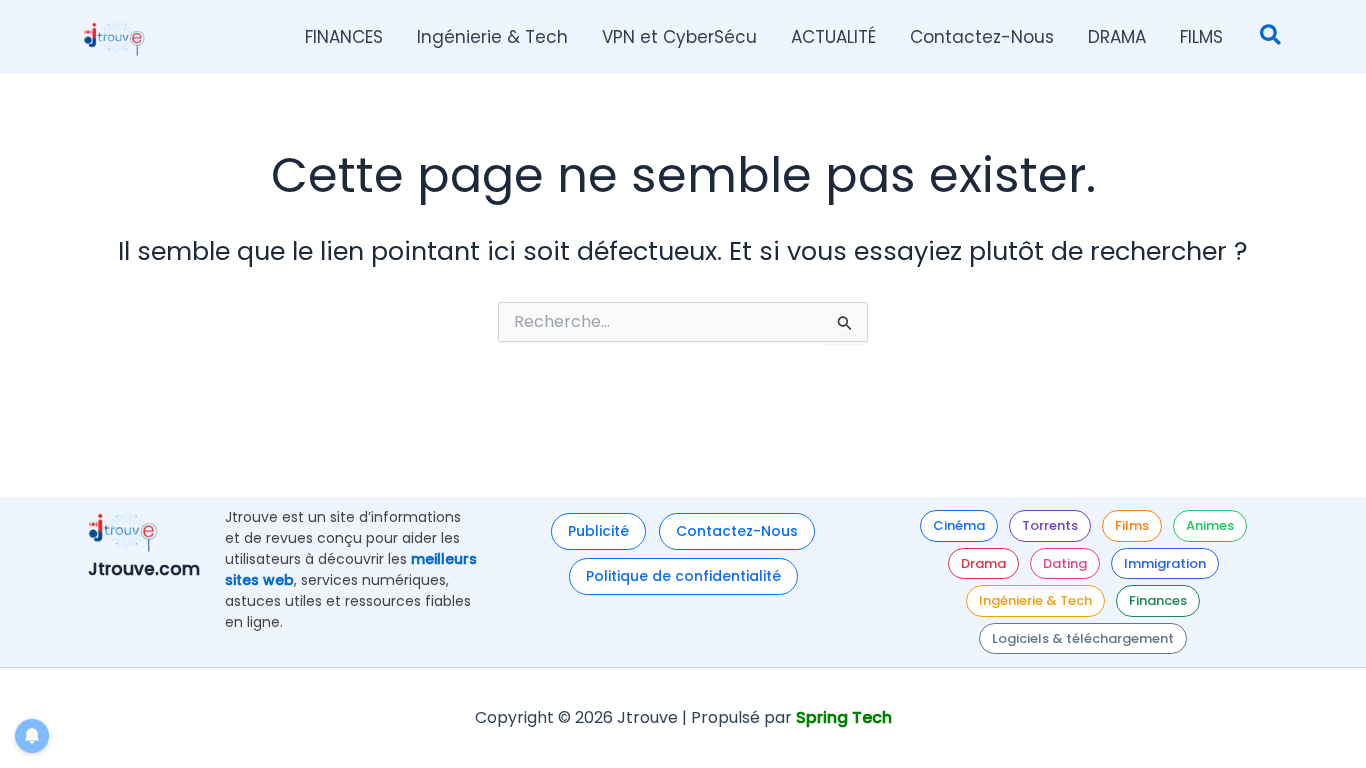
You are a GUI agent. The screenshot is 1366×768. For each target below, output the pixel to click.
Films (1132, 525)
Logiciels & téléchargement (1083, 638)
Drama (983, 563)
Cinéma (959, 525)
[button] (1271, 37)
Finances (1158, 600)
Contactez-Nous (737, 531)
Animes (1210, 525)
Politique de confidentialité (683, 576)
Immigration (1165, 563)
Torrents (1050, 525)
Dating (1065, 563)
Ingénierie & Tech (1035, 600)
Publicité (598, 531)
